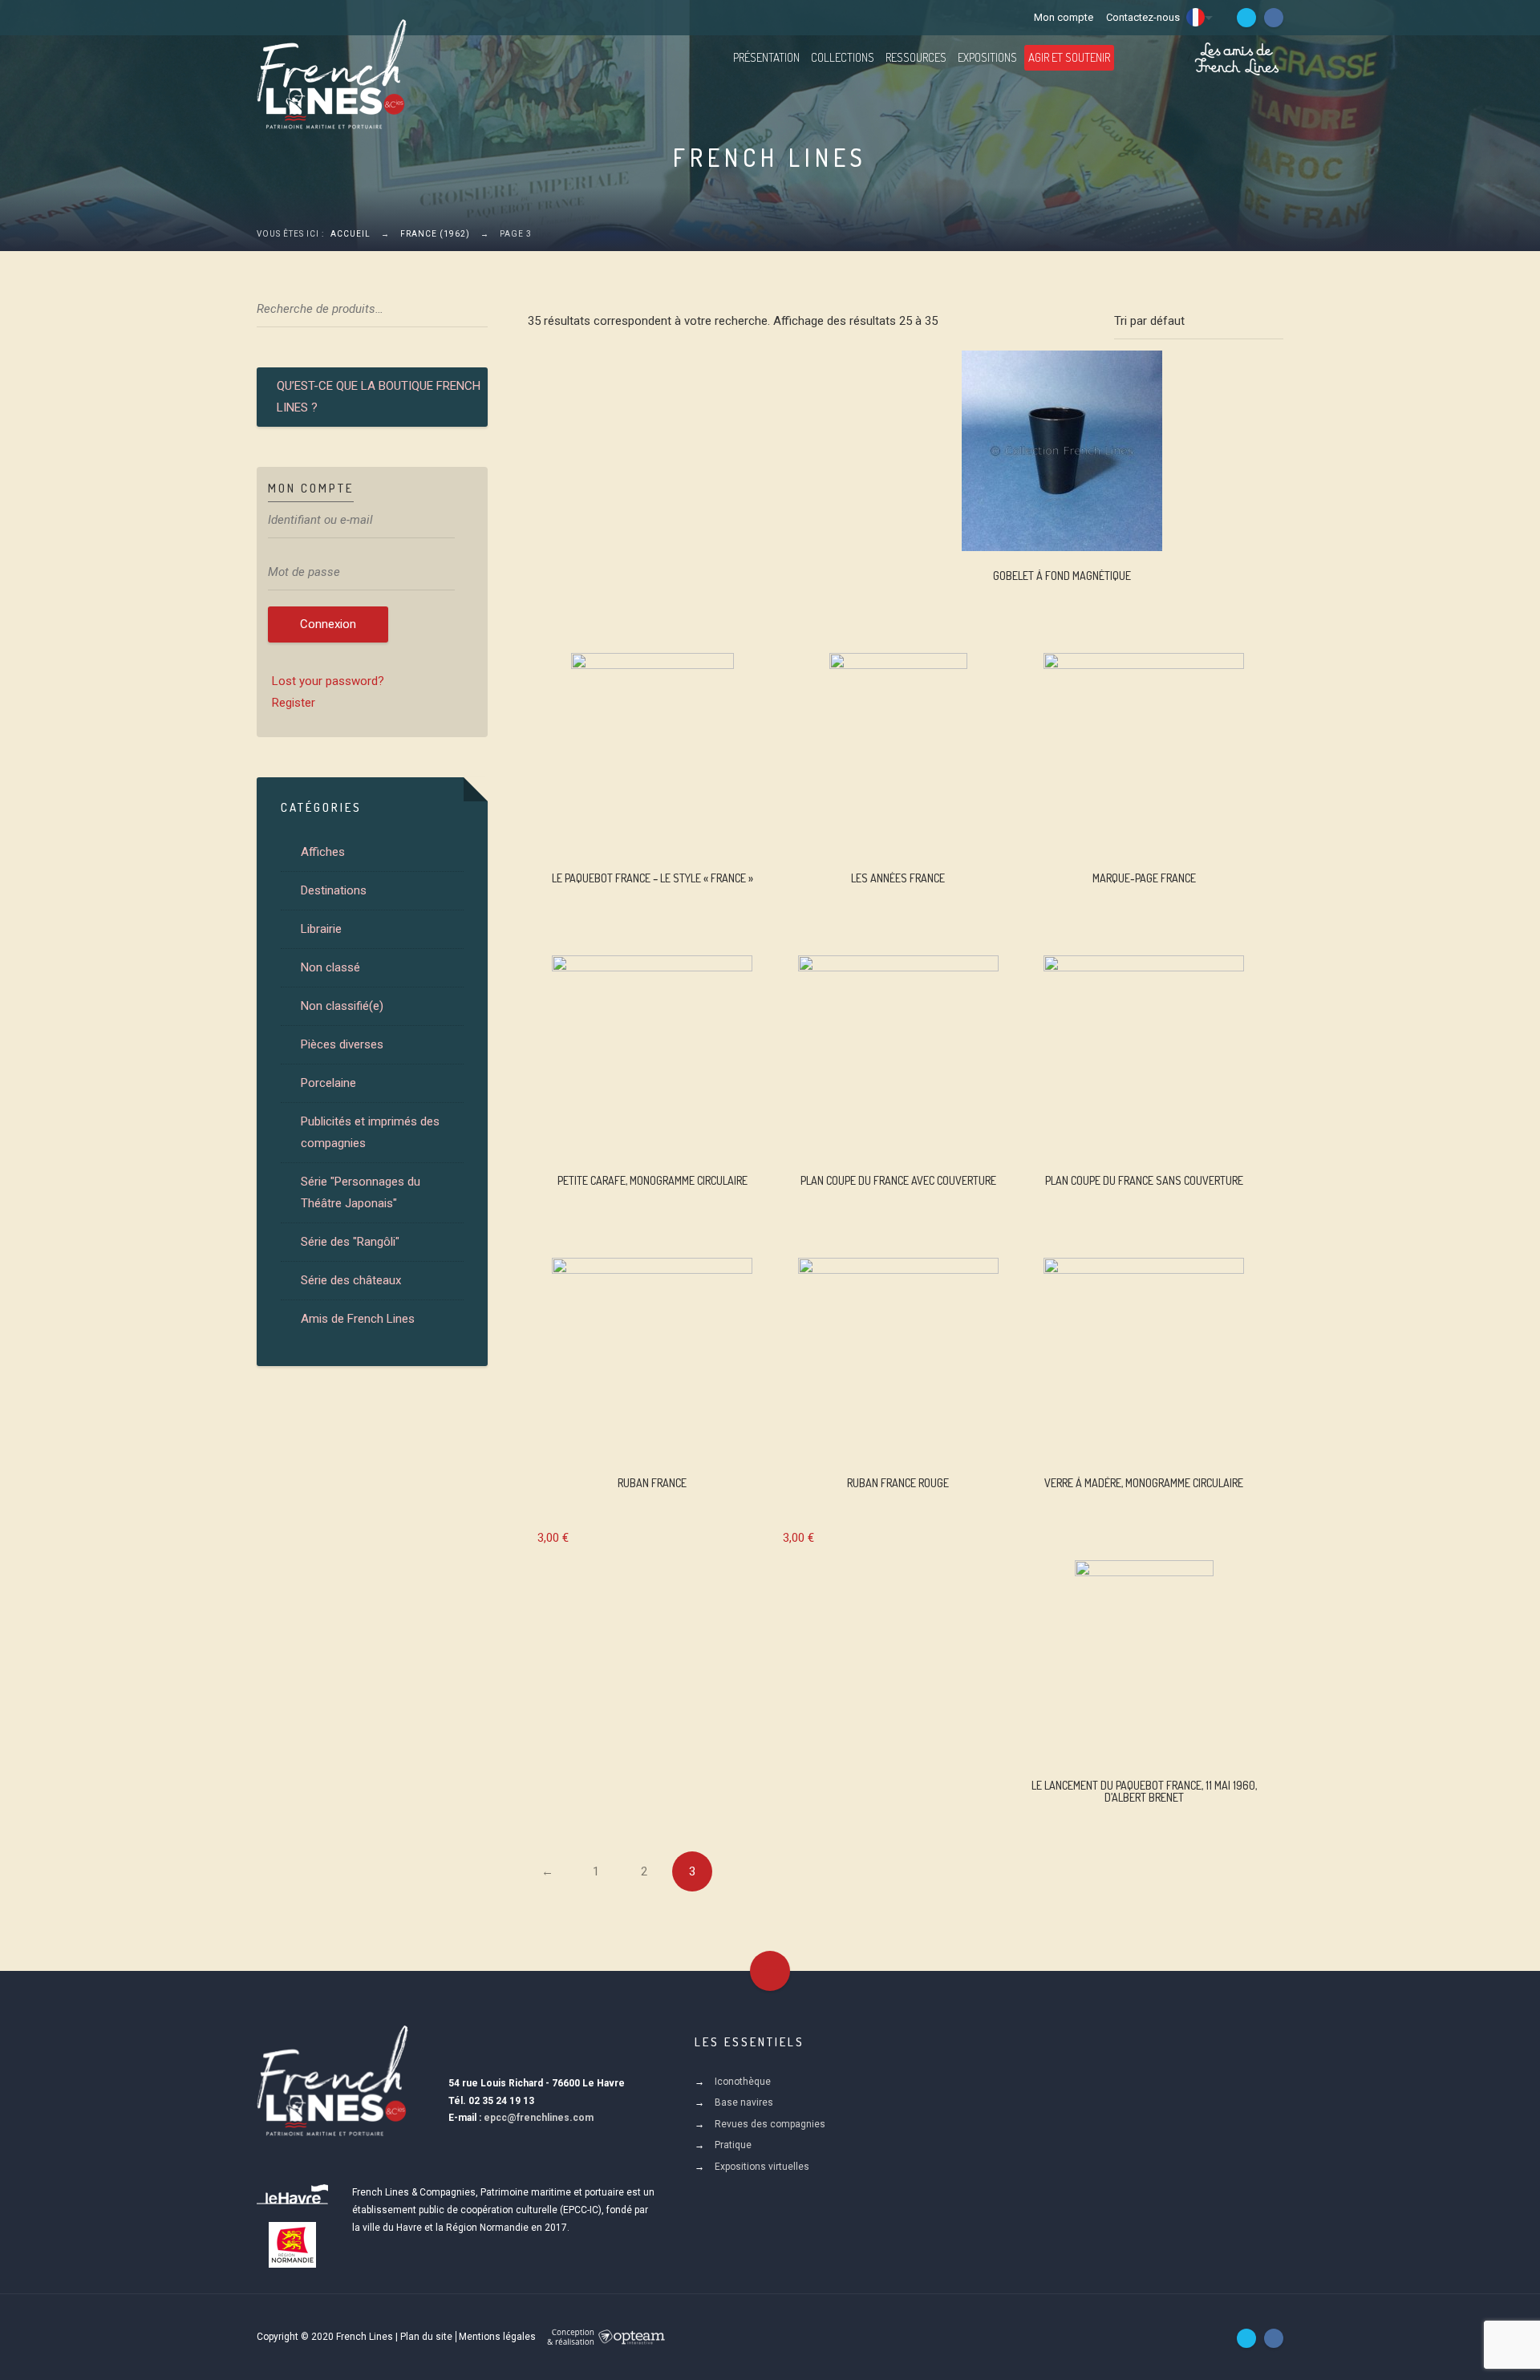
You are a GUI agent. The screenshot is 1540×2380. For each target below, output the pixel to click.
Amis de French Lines (358, 1319)
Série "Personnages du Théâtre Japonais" (361, 1192)
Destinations (334, 890)
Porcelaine (328, 1083)
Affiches (323, 852)
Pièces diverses (342, 1044)
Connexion (328, 624)
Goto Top (770, 1971)
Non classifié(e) (342, 1006)
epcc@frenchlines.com (539, 2118)
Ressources (916, 57)
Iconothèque (743, 2082)
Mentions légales (497, 2337)
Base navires (744, 2102)
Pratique (733, 2145)
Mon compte (1064, 17)
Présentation (766, 57)
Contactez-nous (1143, 17)
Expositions (987, 57)
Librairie (321, 929)
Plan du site (426, 2337)
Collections (843, 57)
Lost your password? (328, 681)
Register (294, 703)
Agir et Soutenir (1069, 57)
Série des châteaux (351, 1280)
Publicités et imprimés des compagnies (370, 1132)
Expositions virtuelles (762, 2167)
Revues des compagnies (770, 2124)
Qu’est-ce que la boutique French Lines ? (379, 397)
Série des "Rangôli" (350, 1242)
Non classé (330, 967)
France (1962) (435, 234)
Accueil (351, 234)
